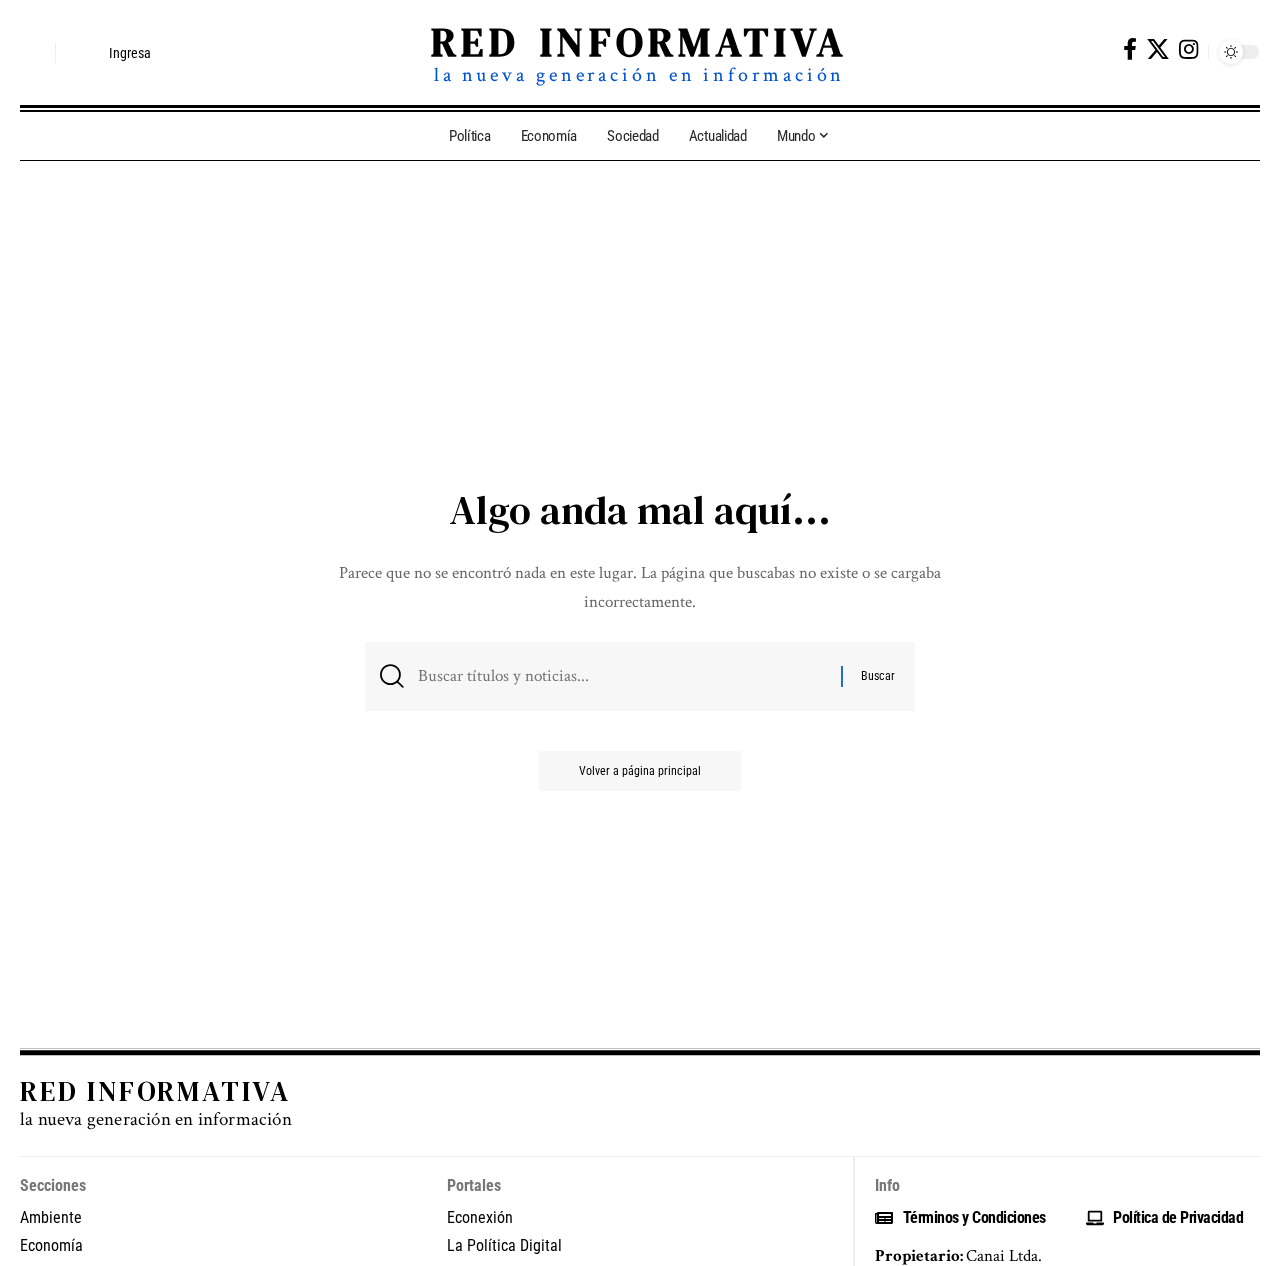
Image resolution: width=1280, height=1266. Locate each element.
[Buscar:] (622, 676)
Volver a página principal (640, 771)
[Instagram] (1188, 49)
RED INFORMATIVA (640, 42)
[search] (35, 53)
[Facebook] (1130, 49)
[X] (1158, 49)
